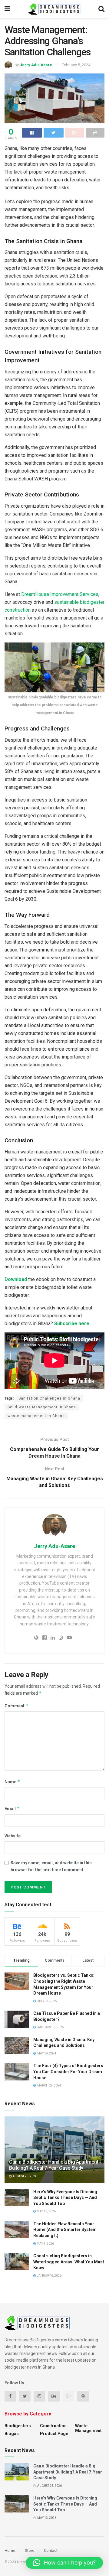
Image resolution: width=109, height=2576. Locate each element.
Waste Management (88, 2428)
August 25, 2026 (24, 2176)
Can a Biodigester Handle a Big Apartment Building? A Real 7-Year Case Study (54, 2165)
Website (13, 1836)
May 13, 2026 (46, 2211)
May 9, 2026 (45, 2244)
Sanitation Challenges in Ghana (49, 1398)
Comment (17, 1706)
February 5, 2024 (76, 65)
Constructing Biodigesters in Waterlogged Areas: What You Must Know (69, 2262)
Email (12, 1808)
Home (10, 2550)
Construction (53, 2426)
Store (30, 2550)
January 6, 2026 (49, 2276)
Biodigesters (18, 2426)
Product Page (54, 2434)
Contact (51, 2550)
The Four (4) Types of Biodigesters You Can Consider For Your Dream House (68, 2072)
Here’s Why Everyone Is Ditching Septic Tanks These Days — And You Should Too (65, 2198)
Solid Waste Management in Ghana (42, 1407)
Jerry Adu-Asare (36, 65)
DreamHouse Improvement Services (60, 594)
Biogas (12, 2434)
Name (12, 1782)
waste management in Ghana (36, 1416)
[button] (64, 2563)
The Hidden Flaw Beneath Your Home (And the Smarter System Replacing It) (65, 2230)
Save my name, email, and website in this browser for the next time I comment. (51, 1866)
